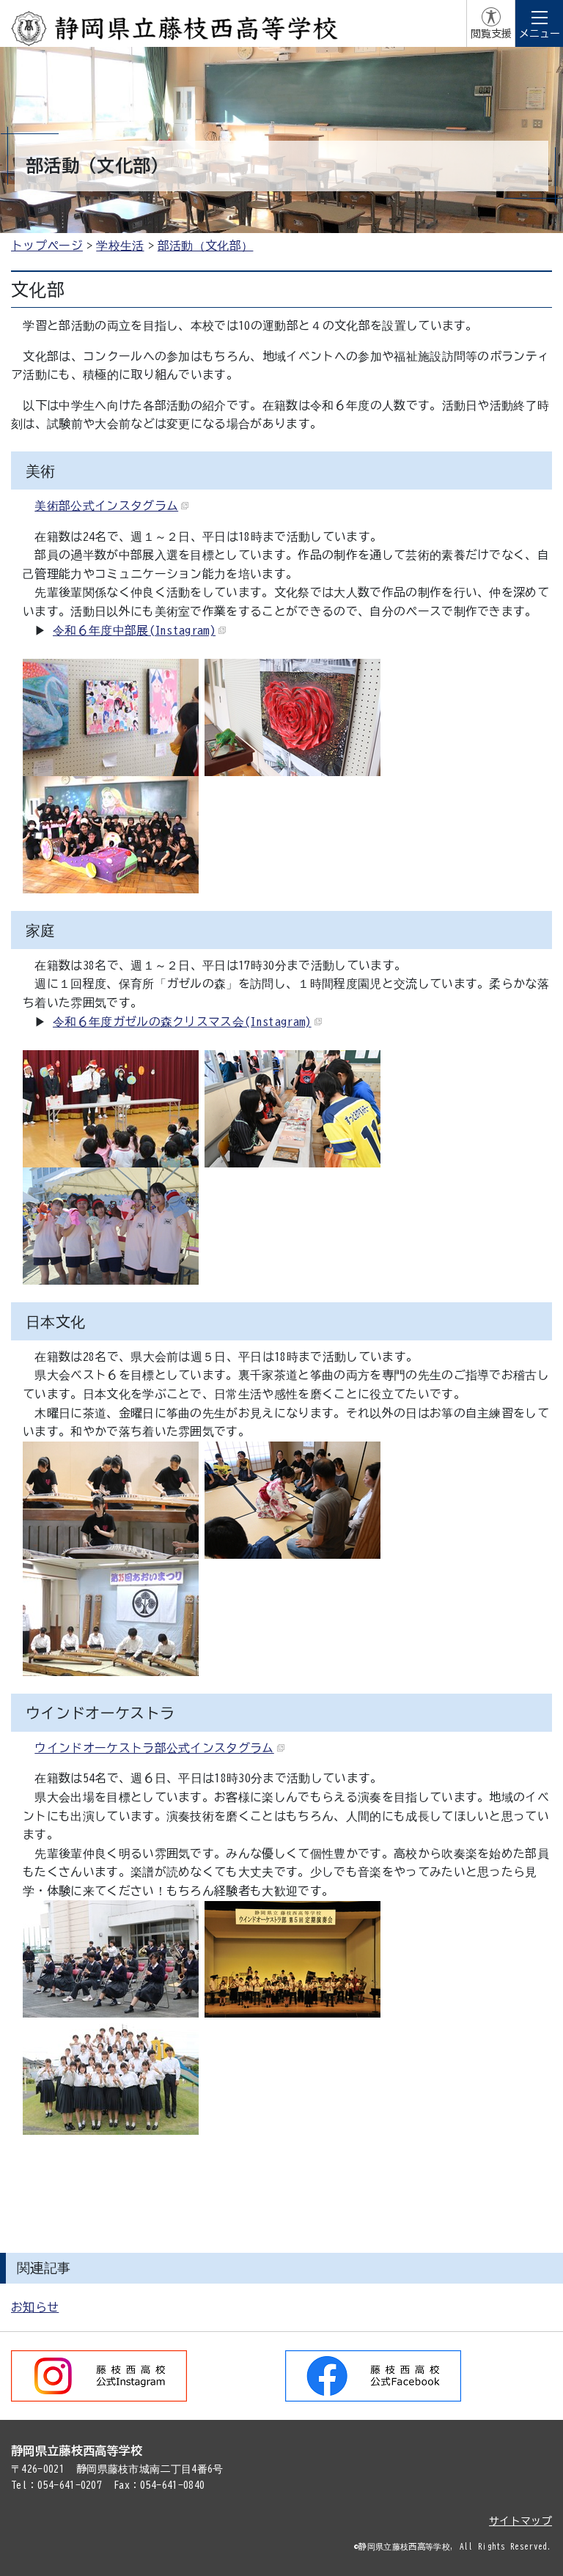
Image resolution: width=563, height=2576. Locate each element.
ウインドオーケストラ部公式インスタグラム (154, 1748)
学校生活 (120, 246)
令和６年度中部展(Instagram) (134, 630)
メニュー (540, 34)
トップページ (47, 246)
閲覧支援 (491, 34)
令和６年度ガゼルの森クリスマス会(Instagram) (182, 1022)
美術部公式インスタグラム (106, 506)
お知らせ (35, 2307)
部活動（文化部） (206, 246)
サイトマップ (520, 2521)
